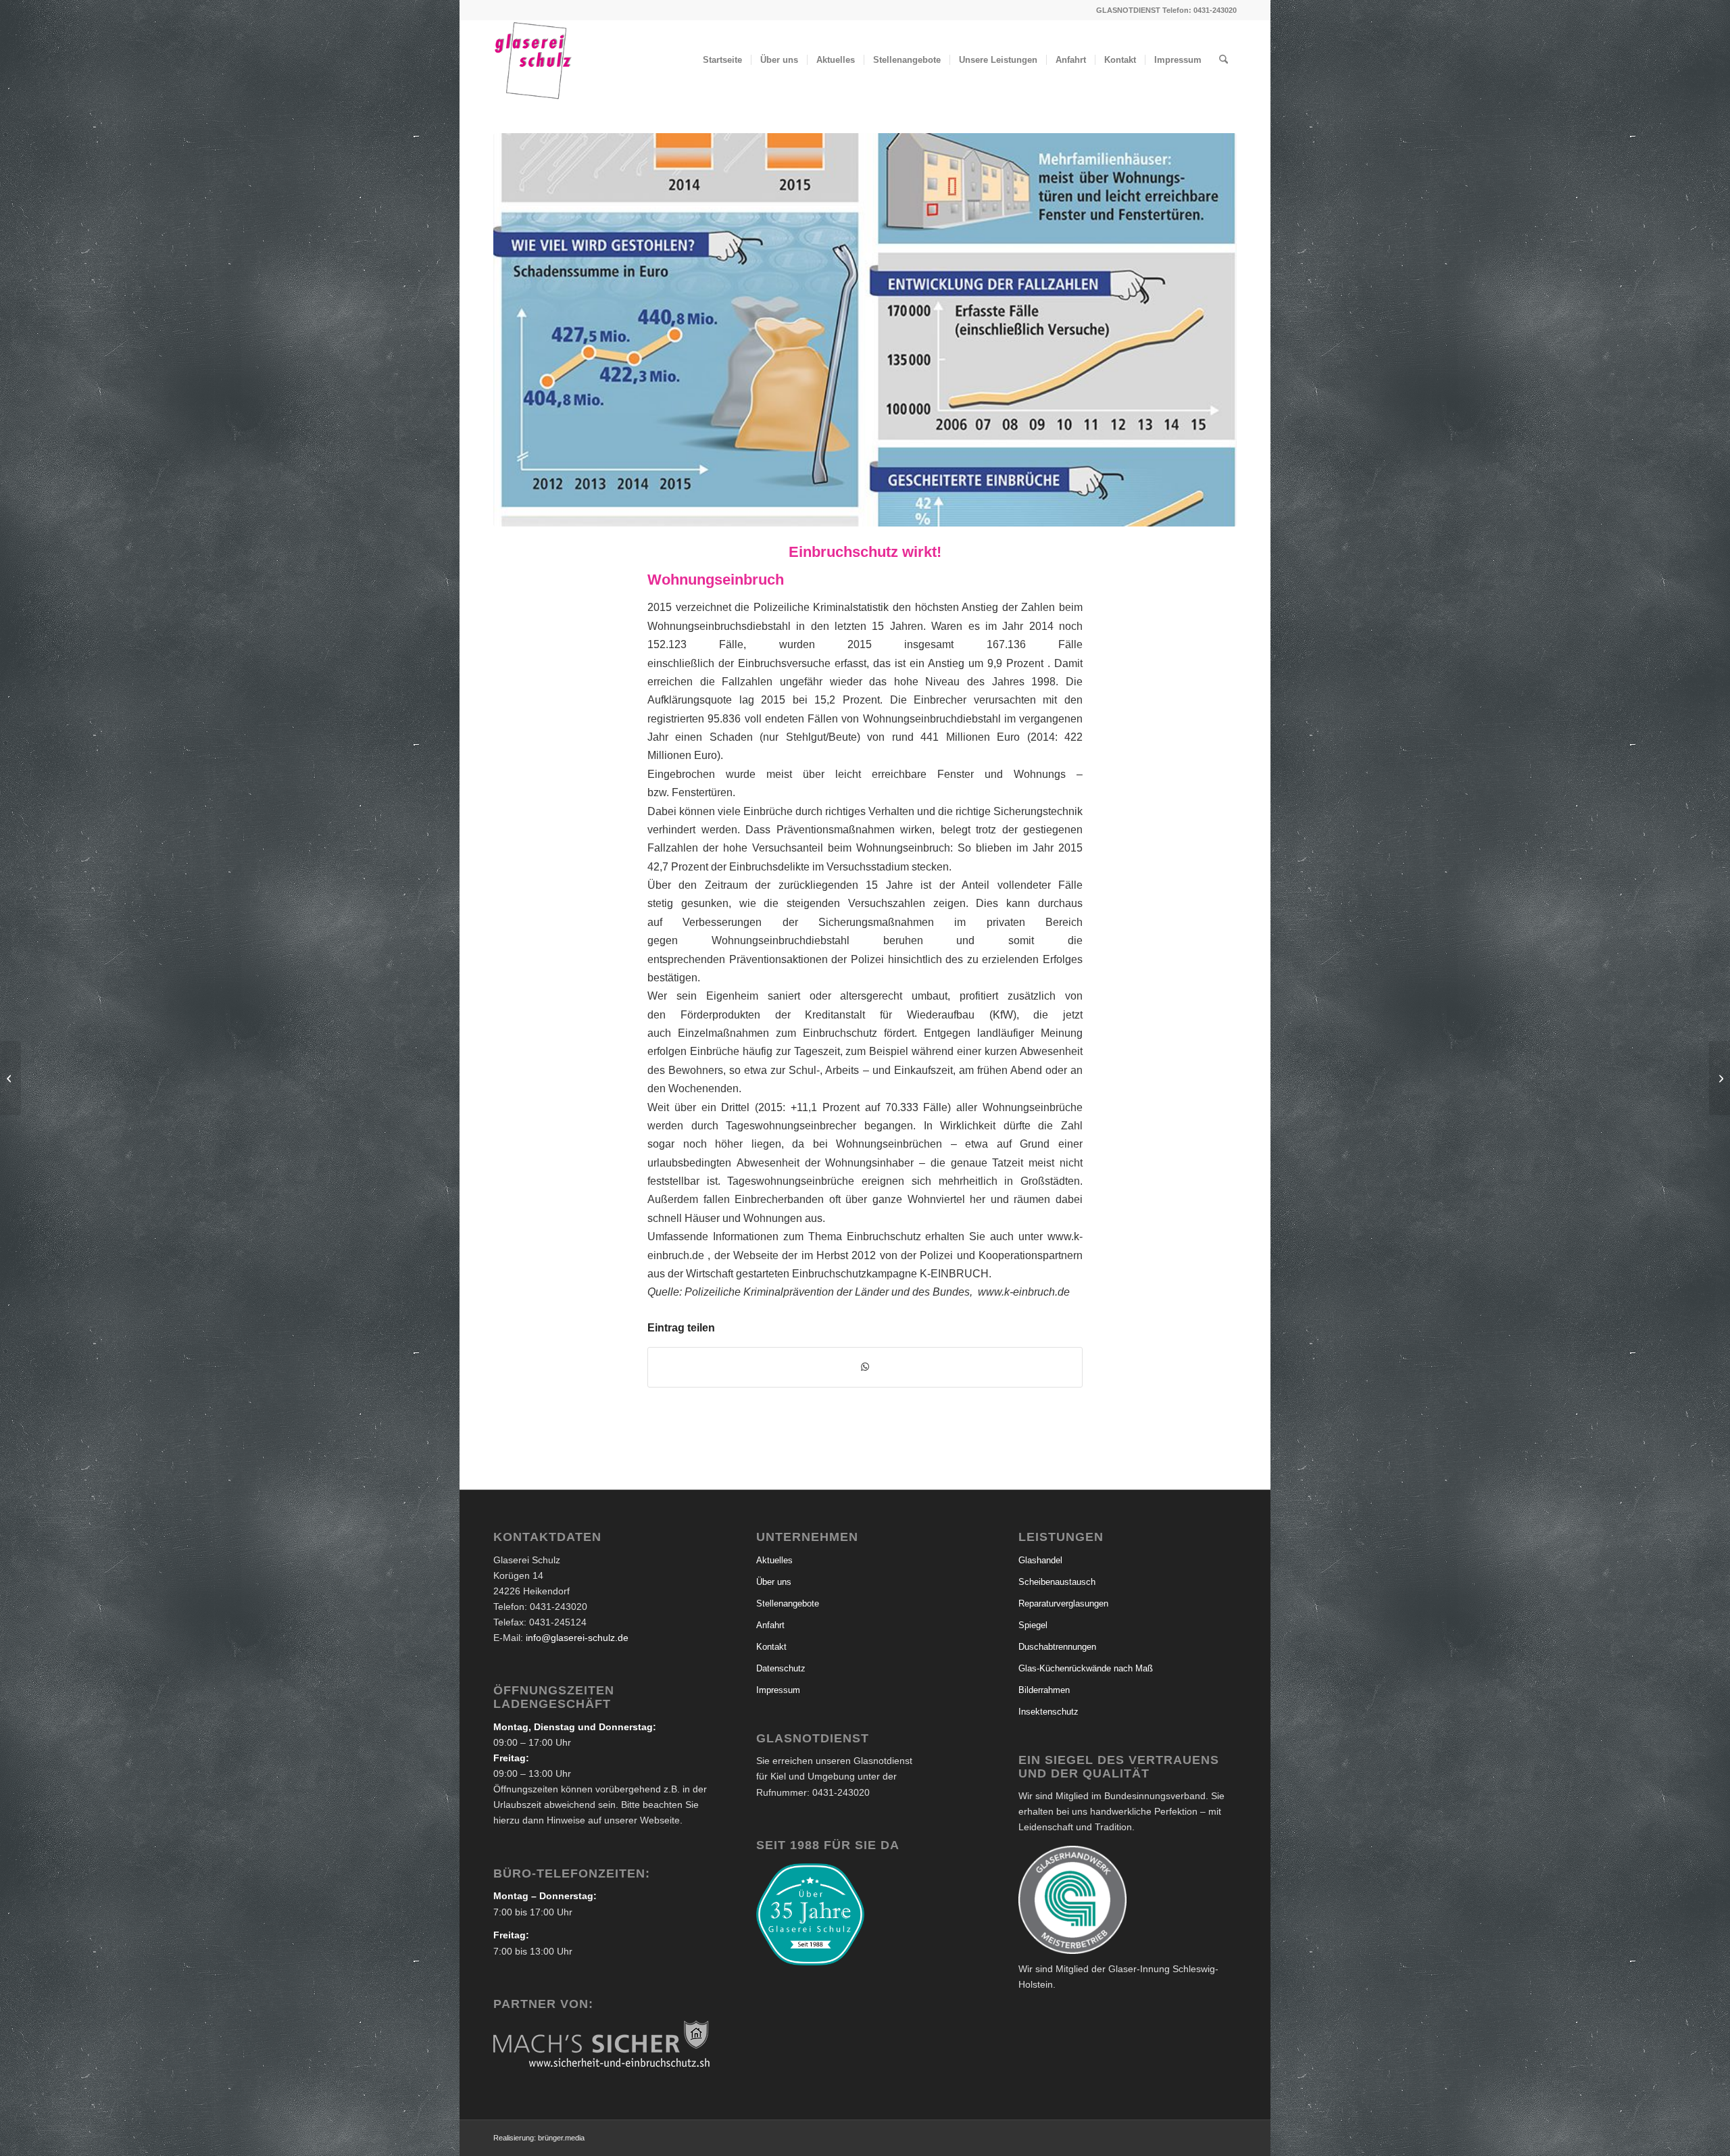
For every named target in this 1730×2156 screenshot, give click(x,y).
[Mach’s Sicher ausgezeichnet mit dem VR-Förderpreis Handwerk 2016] (1720, 1078)
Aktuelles (774, 1560)
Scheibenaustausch (1057, 1582)
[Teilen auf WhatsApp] (865, 1367)
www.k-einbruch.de (1024, 1292)
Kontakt (771, 1647)
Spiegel (1033, 1625)
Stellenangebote (788, 1603)
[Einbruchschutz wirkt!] (865, 330)
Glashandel (1040, 1560)
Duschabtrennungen (1057, 1647)
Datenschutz (781, 1668)
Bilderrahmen (1044, 1690)
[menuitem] (722, 60)
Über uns (774, 1582)
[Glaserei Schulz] (533, 60)
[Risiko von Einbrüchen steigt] (10, 1078)
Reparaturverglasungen (1063, 1603)
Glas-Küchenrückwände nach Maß (1086, 1668)
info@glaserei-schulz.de (577, 1638)
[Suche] (1224, 60)
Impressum (778, 1690)
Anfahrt (770, 1625)
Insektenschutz (1048, 1712)
